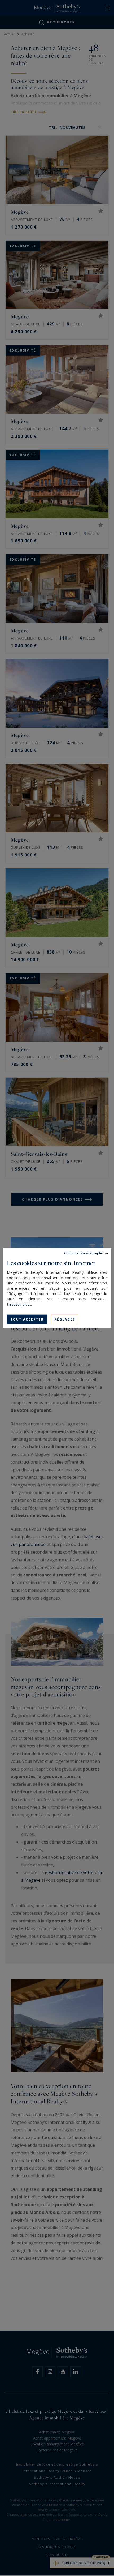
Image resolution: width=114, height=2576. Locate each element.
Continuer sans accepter (84, 1253)
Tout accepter (27, 1319)
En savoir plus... (19, 1304)
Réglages (65, 1319)
